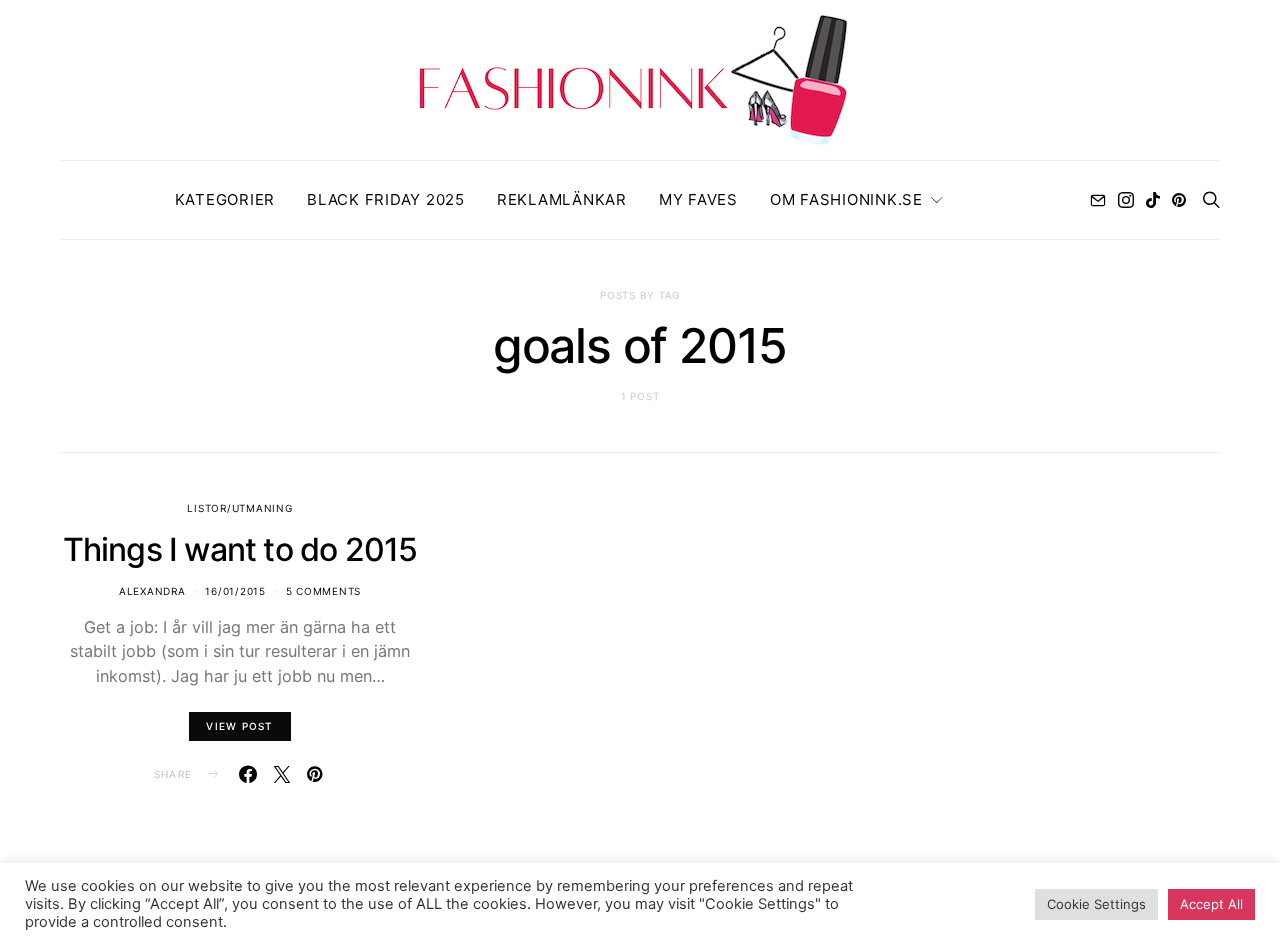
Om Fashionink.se (846, 199)
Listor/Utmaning (239, 508)
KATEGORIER (225, 199)
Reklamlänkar (562, 199)
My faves (698, 199)
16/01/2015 (235, 591)
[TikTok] (1153, 200)
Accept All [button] (1211, 904)
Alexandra (152, 591)
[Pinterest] (1179, 200)
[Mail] (1098, 200)
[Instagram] (1126, 200)
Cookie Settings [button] (1096, 904)
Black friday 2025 (386, 199)
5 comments (324, 591)
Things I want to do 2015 (240, 549)
